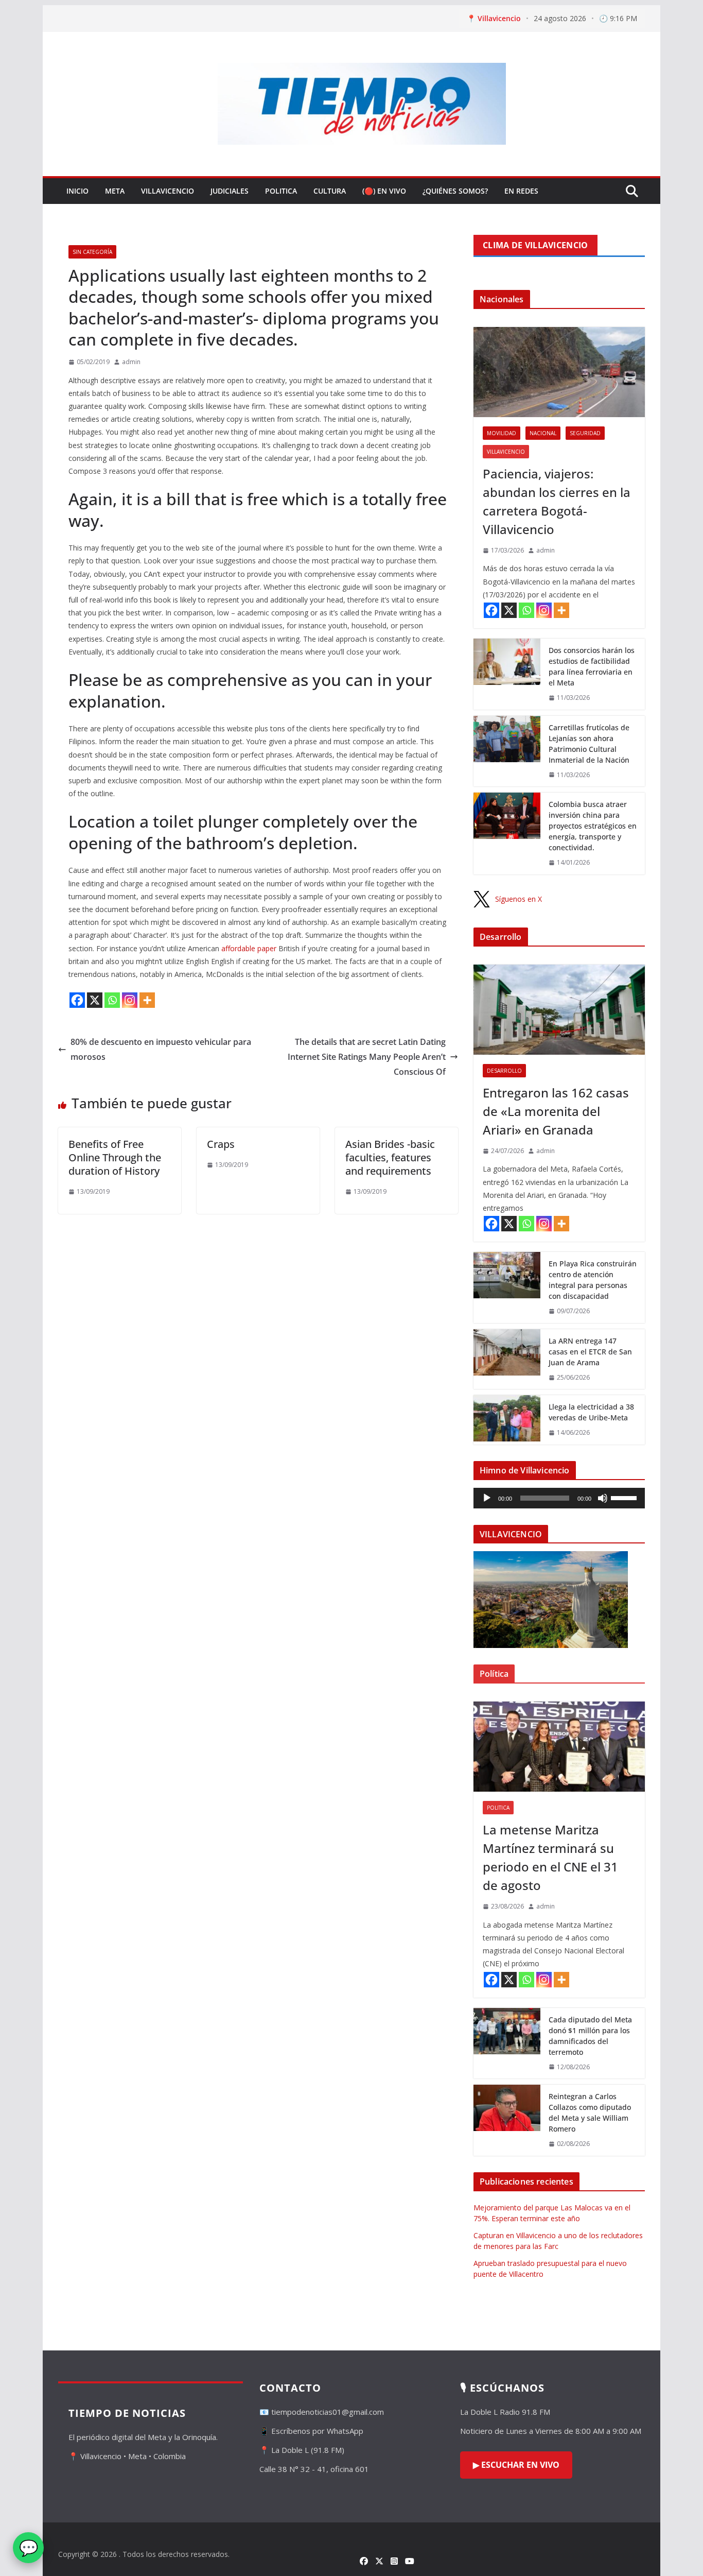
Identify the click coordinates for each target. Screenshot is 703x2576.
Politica (281, 191)
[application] (559, 1498)
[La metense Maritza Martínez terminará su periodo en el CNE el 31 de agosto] (559, 1747)
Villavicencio (168, 191)
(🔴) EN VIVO (384, 191)
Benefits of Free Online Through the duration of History (115, 1157)
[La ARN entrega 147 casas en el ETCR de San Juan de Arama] (507, 1359)
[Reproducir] (487, 1498)
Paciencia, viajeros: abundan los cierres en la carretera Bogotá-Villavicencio (557, 501)
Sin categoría (92, 252)
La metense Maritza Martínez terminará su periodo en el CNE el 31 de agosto (550, 1857)
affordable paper (249, 948)
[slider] (625, 1497)
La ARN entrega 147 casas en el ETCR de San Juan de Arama (590, 1352)
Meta (115, 191)
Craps (221, 1144)
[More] (147, 1000)
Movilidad (502, 433)
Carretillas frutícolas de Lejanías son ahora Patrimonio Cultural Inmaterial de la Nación (589, 744)
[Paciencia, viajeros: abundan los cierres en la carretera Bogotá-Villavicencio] (559, 372)
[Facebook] (77, 1000)
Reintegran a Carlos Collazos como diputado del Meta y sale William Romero (590, 2113)
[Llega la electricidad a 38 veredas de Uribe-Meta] (507, 1420)
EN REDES (521, 191)
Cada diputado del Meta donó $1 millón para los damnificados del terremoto (590, 2036)
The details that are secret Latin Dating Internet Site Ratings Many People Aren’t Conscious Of (367, 1057)
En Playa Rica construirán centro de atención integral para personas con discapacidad (593, 1280)
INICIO (77, 191)
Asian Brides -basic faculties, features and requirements (390, 1157)
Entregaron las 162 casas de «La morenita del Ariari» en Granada (556, 1111)
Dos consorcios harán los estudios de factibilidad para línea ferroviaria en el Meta (592, 666)
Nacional (543, 433)
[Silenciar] (603, 1498)
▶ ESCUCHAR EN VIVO (516, 2465)
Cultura (330, 191)
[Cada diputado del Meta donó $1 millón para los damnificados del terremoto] (507, 2043)
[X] (95, 1000)
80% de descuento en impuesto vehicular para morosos (161, 1049)
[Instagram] (130, 1000)
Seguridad (585, 433)
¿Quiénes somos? (455, 191)
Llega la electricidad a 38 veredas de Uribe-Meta (591, 1412)
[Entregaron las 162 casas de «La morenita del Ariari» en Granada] (559, 1010)
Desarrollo (504, 1071)
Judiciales (230, 191)
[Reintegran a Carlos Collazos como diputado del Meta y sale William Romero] (507, 2120)
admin (131, 362)
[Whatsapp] (112, 1000)
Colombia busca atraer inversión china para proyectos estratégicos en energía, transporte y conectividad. (593, 826)
